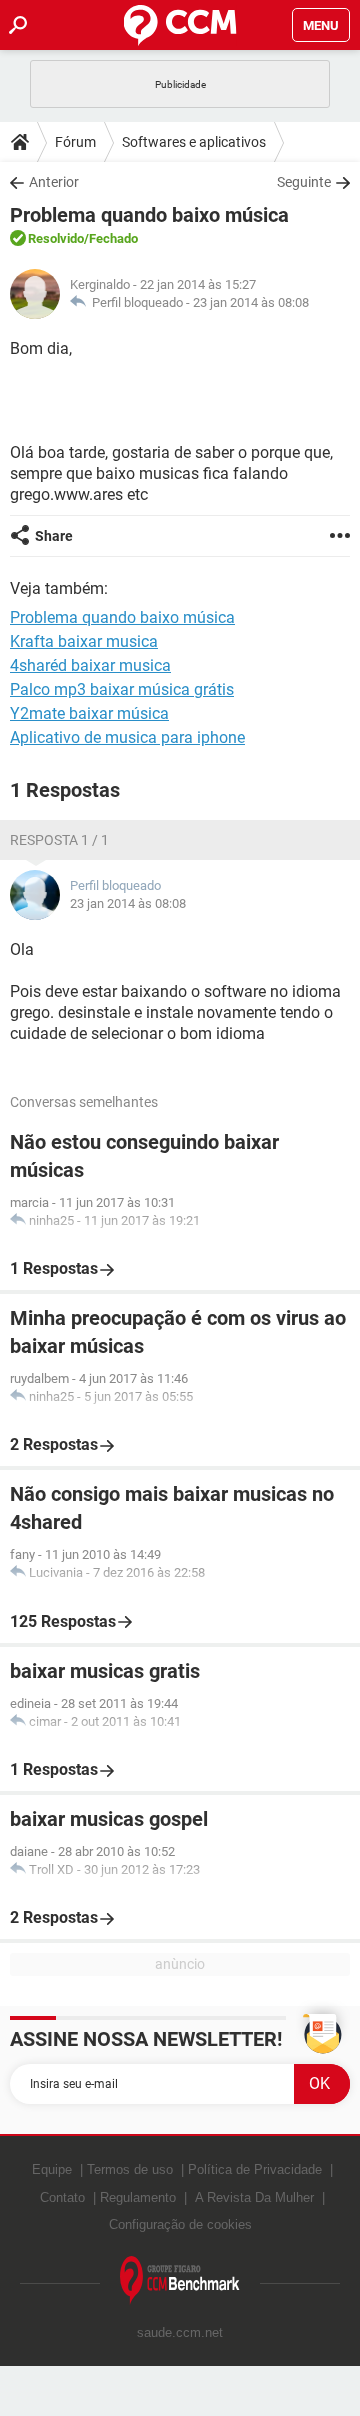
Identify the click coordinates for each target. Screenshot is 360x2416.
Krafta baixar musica (84, 641)
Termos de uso (130, 2169)
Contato (62, 2197)
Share (54, 536)
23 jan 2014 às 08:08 (251, 302)
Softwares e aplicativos (194, 142)
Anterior (54, 182)
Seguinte (304, 182)
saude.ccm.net (180, 2332)
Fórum (75, 142)
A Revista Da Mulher (254, 2197)
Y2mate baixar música (89, 713)
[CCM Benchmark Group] (180, 2280)
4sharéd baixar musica (90, 665)
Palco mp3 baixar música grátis (122, 689)
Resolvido (56, 238)
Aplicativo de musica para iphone (127, 737)
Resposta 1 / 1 (59, 840)
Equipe (52, 2169)
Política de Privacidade (255, 2169)
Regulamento (138, 2197)
